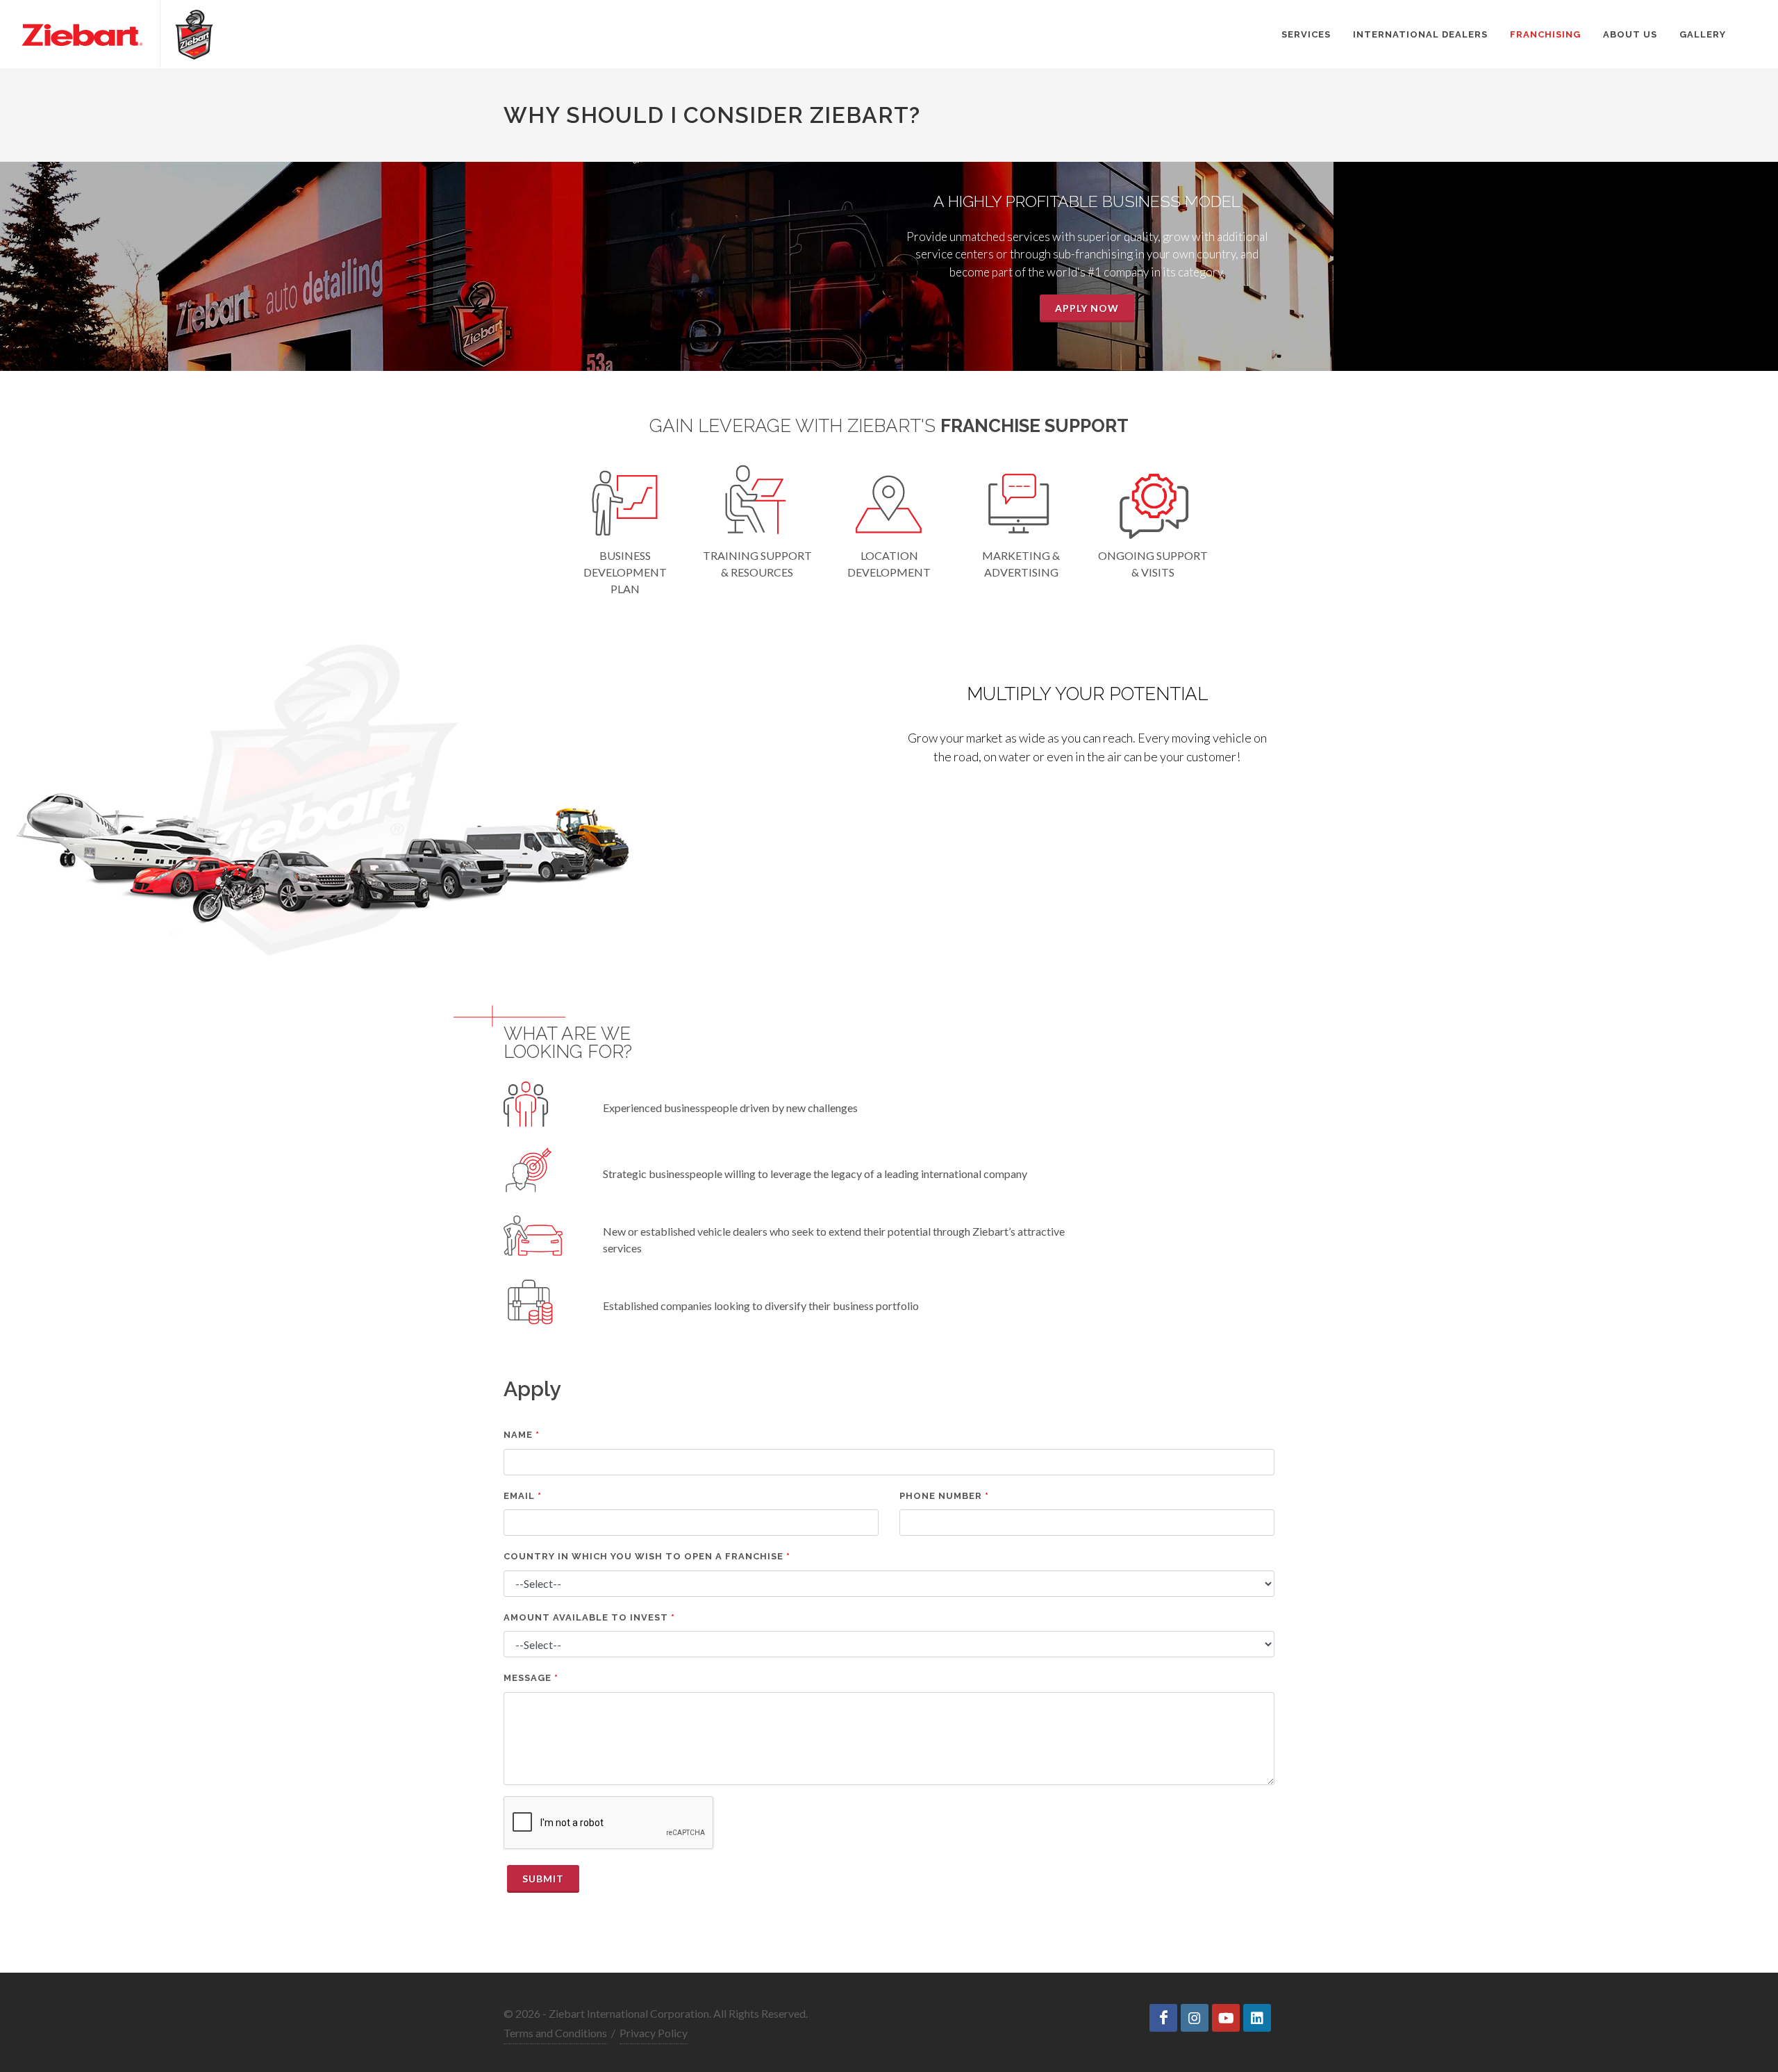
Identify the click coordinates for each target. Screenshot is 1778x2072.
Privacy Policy (654, 2033)
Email (519, 1496)
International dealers (1420, 34)
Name (518, 1435)
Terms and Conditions (555, 2033)
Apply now (1087, 308)
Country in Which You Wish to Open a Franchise (643, 1556)
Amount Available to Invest (586, 1617)
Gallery (1703, 34)
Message (527, 1678)
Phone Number (941, 1496)
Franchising (1545, 34)
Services (1306, 34)
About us (1630, 34)
